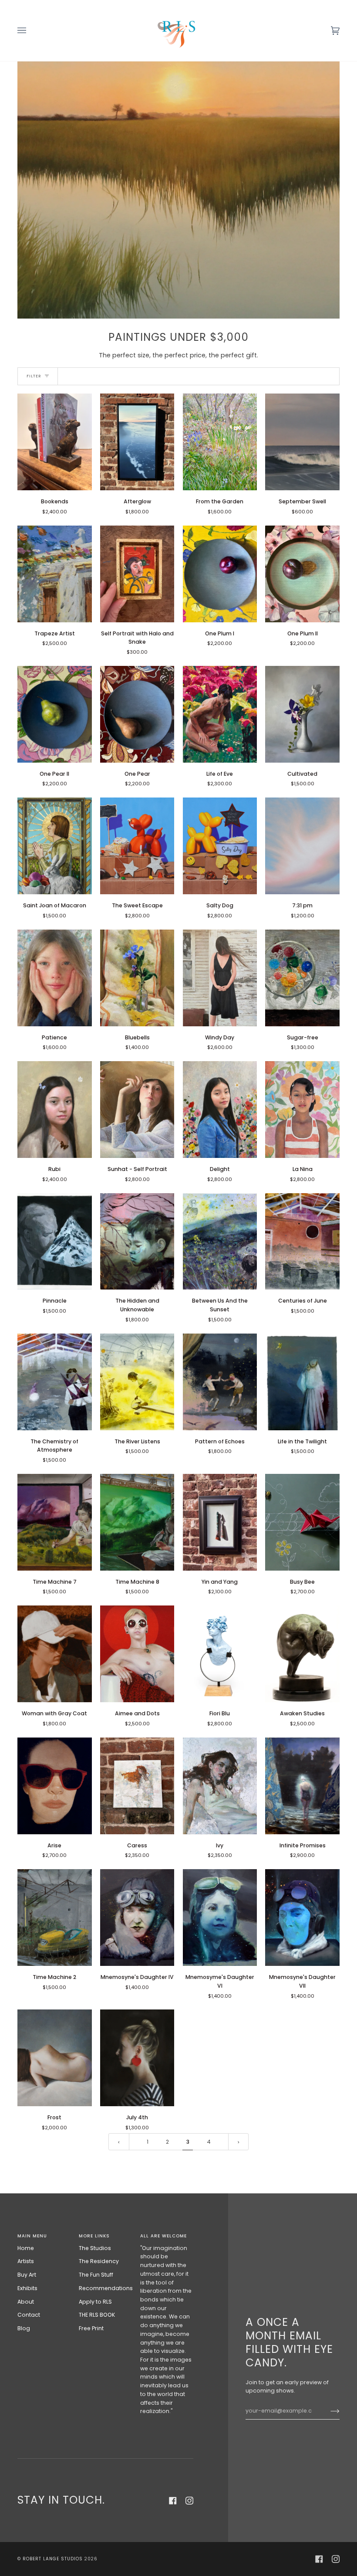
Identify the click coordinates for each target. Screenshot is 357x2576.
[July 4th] (137, 2058)
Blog (24, 2328)
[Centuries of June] (302, 1242)
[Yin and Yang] (220, 1522)
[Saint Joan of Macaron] (55, 846)
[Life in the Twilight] (302, 1382)
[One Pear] (137, 714)
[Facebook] (173, 2501)
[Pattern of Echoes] (220, 1382)
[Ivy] (220, 1786)
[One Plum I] (220, 574)
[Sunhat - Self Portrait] (137, 1110)
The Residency (99, 2261)
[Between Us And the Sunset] (220, 1242)
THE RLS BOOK (97, 2315)
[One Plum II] (302, 574)
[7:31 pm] (302, 846)
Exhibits (27, 2288)
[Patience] (55, 978)
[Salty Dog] (220, 846)
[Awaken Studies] (302, 1654)
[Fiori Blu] (220, 1654)
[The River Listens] (137, 1382)
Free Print (91, 2328)
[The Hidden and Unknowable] (137, 1242)
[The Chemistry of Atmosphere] (55, 1382)
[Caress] (137, 1786)
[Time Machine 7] (55, 1522)
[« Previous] (119, 2142)
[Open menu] (30, 31)
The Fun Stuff (96, 2275)
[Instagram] (189, 2501)
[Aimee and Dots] (137, 1654)
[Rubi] (55, 1110)
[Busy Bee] (302, 1522)
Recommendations (106, 2288)
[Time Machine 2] (55, 1918)
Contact (29, 2315)
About (26, 2302)
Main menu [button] (32, 2236)
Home (26, 2248)
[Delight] (220, 1110)
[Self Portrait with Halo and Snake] (137, 574)
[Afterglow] (137, 442)
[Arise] (55, 1786)
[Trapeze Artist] (55, 574)
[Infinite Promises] (302, 1786)
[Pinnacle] (55, 1242)
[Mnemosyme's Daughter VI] (220, 1918)
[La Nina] (302, 1110)
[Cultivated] (302, 714)
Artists (26, 2261)
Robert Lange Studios (53, 2559)
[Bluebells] (137, 978)
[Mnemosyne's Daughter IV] (137, 1918)
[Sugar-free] (302, 978)
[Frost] (55, 2058)
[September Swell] (302, 442)
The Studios (95, 2248)
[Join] (328, 2411)
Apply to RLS (95, 2302)
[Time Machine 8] (137, 1522)
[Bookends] (55, 442)
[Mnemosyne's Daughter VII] (302, 1918)
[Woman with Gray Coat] (55, 1654)
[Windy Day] (220, 978)
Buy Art (27, 2275)
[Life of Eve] (220, 714)
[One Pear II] (55, 714)
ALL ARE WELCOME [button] (163, 2236)
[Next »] (239, 2142)
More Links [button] (94, 2236)
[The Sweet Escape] (137, 846)
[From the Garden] (220, 442)
